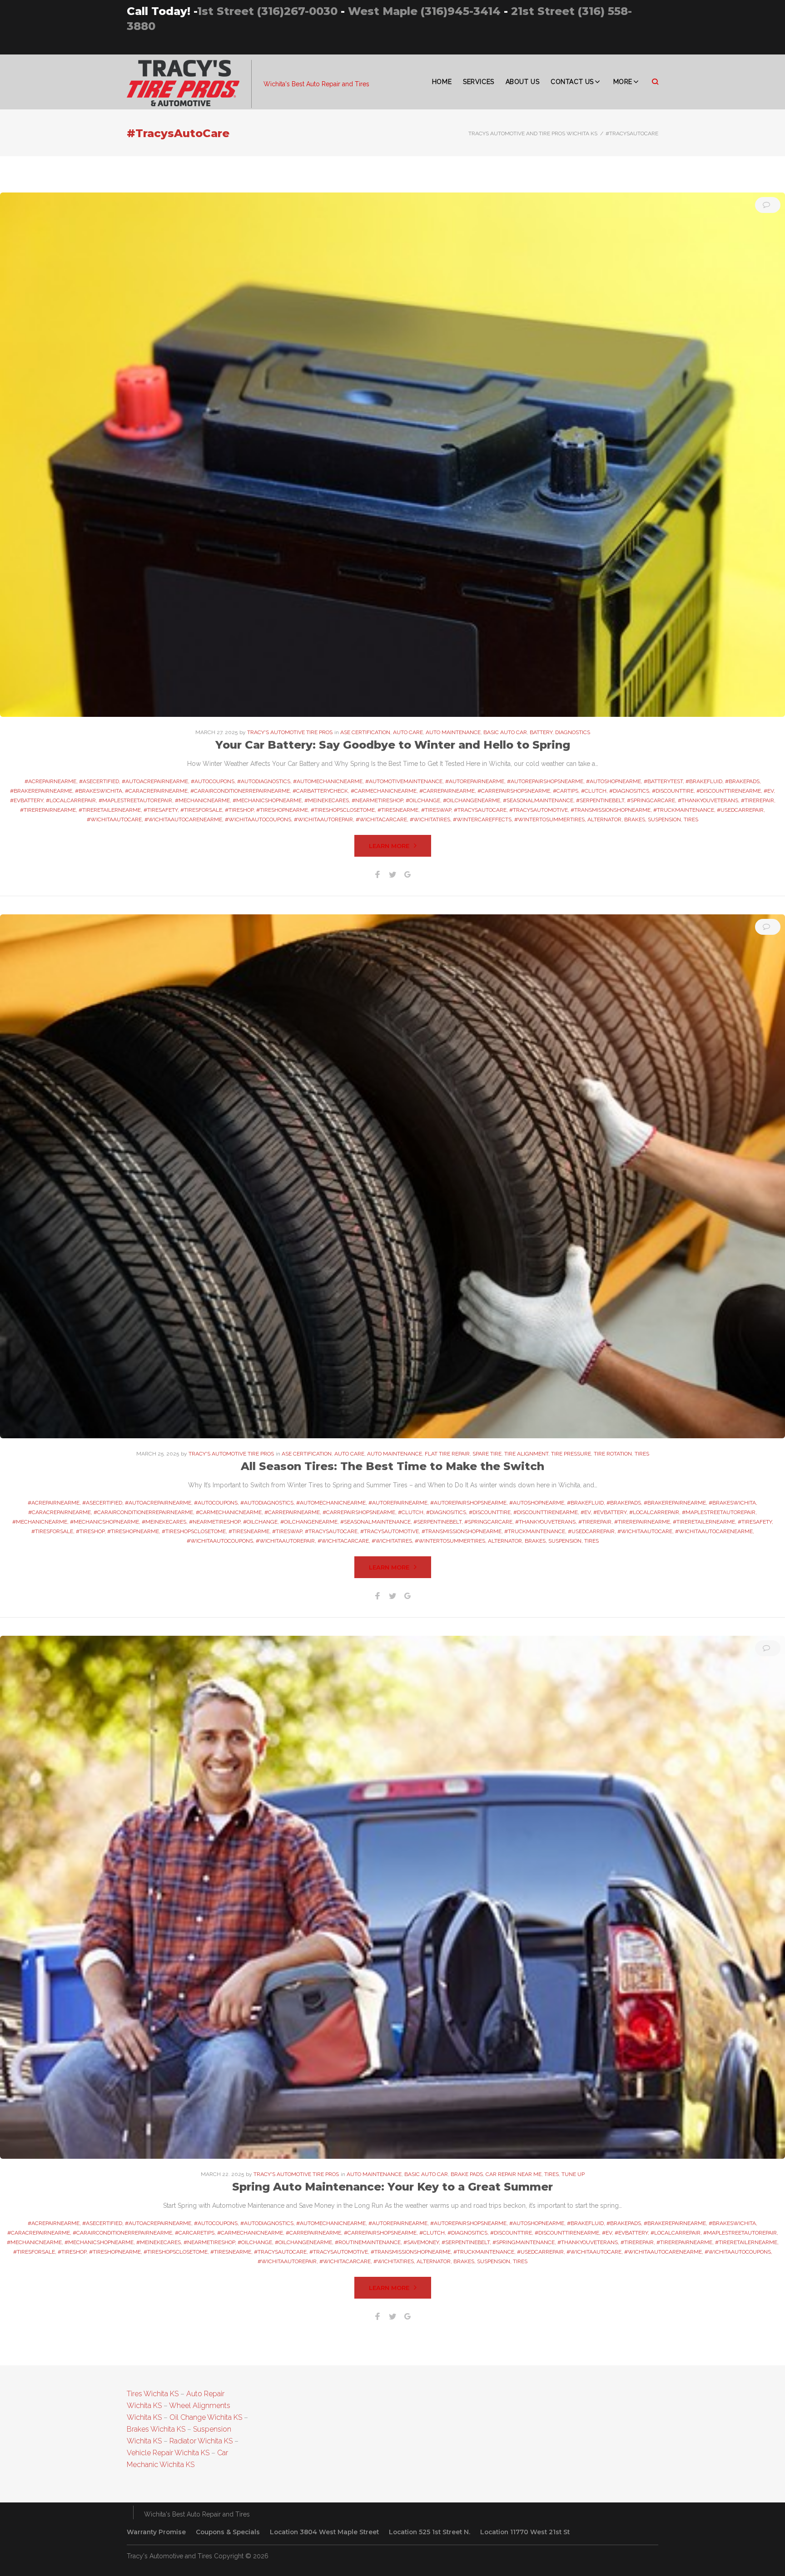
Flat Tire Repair (447, 1454)
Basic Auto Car (505, 732)
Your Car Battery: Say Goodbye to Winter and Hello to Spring (393, 745)
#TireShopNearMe (282, 810)
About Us (522, 82)
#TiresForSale (201, 810)
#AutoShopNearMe (614, 781)
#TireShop (239, 810)
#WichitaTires (430, 819)
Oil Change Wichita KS (206, 2417)
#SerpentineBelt (600, 800)
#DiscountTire (673, 791)
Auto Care (408, 732)
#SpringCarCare (651, 800)
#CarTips (566, 791)
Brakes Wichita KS (156, 2429)
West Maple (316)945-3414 (424, 11)
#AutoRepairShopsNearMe (545, 781)
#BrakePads (742, 781)
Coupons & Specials (228, 2532)
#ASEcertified (99, 781)
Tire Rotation (613, 1454)
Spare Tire (487, 1454)
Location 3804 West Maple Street (324, 2532)
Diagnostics (573, 732)
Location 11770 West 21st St (525, 2532)
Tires (642, 1454)
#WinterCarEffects (482, 819)
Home (442, 82)
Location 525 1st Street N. (430, 2532)
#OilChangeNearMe (472, 800)
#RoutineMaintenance (368, 2242)
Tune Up (573, 2174)
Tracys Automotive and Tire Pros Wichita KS (533, 133)
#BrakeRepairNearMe (41, 791)
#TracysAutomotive (539, 810)
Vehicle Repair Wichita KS (168, 2453)
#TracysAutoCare (480, 810)
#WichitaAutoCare (114, 819)
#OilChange (423, 800)
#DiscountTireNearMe (729, 791)
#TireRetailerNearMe (110, 810)
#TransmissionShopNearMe (611, 810)
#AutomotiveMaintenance (404, 781)
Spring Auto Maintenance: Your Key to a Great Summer (392, 2187)
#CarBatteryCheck (320, 791)
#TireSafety (161, 810)
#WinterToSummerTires (549, 819)
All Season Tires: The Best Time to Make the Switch (392, 1466)
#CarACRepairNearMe (156, 791)
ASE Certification (365, 732)
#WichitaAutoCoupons (258, 819)
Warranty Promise (156, 2532)
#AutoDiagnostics (264, 781)
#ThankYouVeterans (708, 800)
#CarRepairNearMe (447, 791)
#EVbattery (27, 800)
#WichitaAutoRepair (323, 819)
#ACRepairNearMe (50, 781)
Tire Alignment (526, 1454)
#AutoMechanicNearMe (328, 781)
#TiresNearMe (398, 810)
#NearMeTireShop (377, 800)
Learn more (389, 846)
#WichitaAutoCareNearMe (183, 819)
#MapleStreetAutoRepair (135, 800)
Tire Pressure (571, 1454)
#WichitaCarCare (381, 819)
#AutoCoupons (213, 781)
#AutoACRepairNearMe (155, 781)
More (623, 82)
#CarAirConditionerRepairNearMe (240, 791)
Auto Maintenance (453, 732)
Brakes (635, 819)
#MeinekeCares (327, 800)
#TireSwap (436, 810)
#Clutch (594, 791)
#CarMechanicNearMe (384, 791)
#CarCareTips (195, 2233)
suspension (664, 819)
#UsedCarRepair (740, 810)
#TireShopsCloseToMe (343, 810)
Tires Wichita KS (153, 2394)
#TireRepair (758, 800)
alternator (604, 819)
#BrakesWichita (99, 791)
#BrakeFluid (704, 781)
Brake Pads (467, 2174)
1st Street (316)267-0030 (267, 11)
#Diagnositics (629, 791)
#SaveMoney (421, 2242)
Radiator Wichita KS (201, 2441)
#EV (769, 791)
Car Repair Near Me (514, 2174)
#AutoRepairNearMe (475, 781)
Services (478, 82)
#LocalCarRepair (71, 800)
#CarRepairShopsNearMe (514, 791)
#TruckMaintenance (684, 810)
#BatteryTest (663, 781)
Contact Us (572, 82)
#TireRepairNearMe (48, 810)
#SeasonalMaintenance (538, 800)
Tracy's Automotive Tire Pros (290, 732)
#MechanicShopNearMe (267, 800)
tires (691, 819)
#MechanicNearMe (202, 800)
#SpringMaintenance (524, 2242)
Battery (541, 732)
